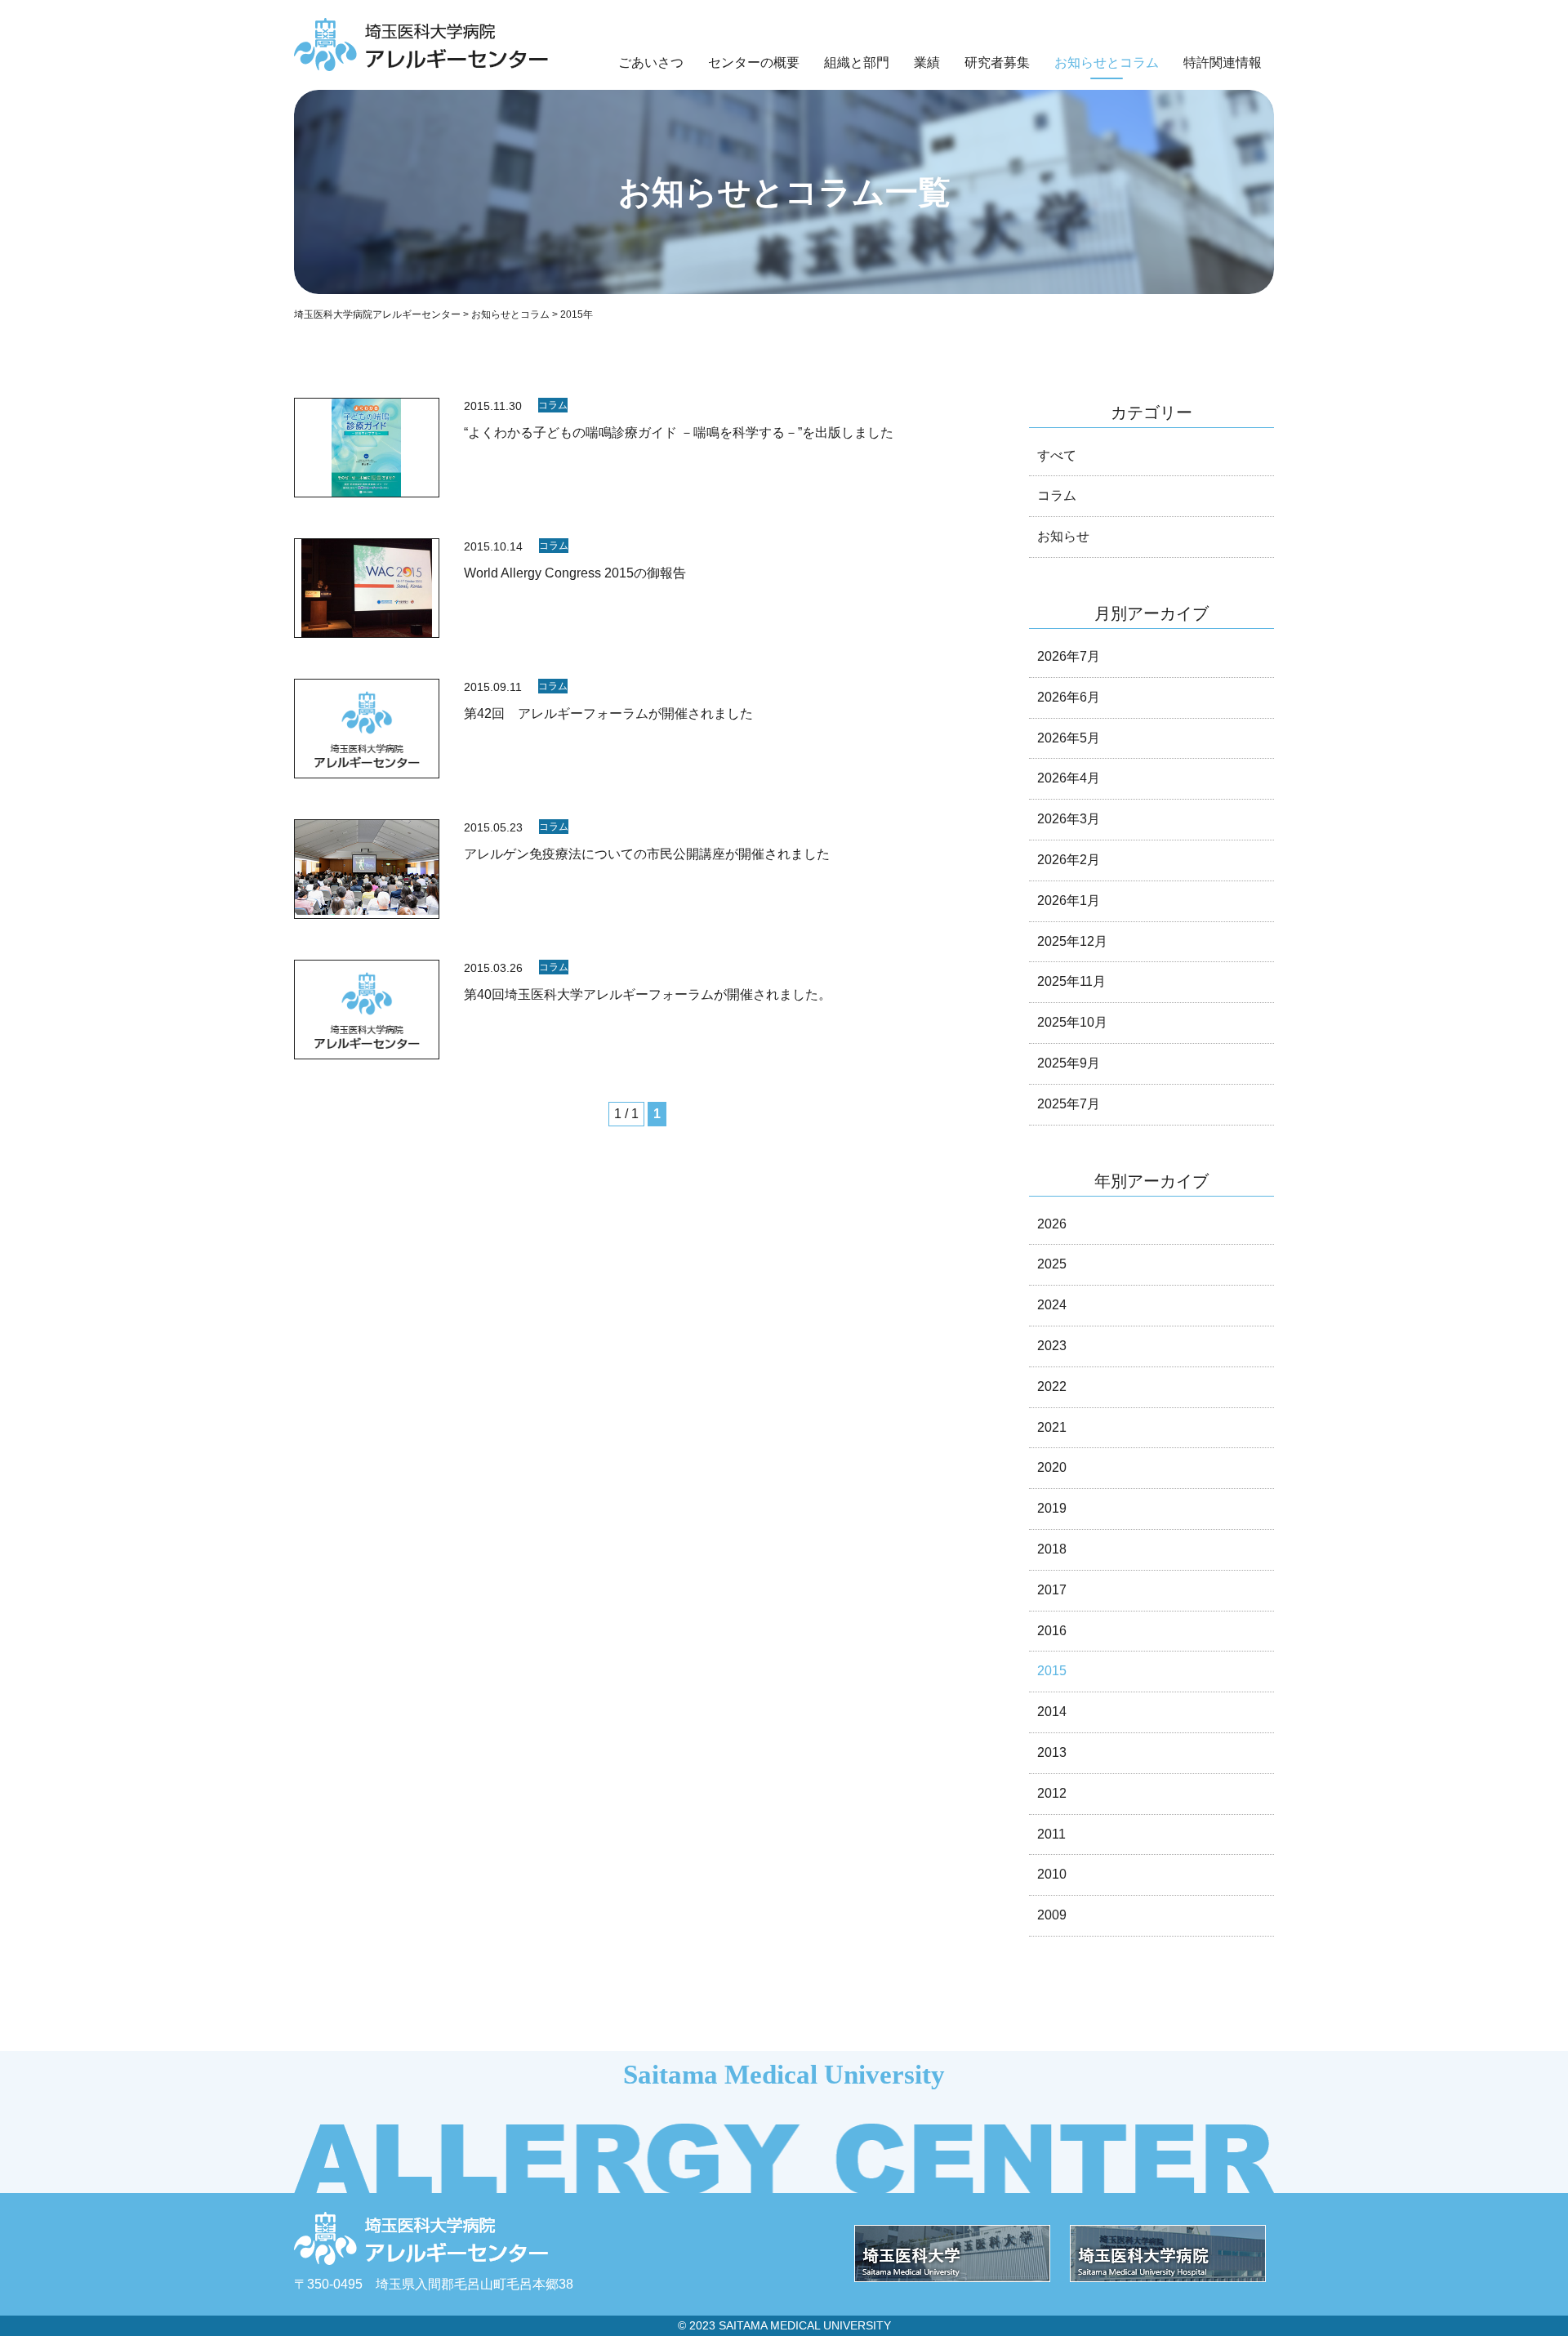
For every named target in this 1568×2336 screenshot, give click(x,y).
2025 (1052, 1264)
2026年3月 (1069, 819)
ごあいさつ (651, 62)
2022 (1052, 1386)
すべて (1057, 455)
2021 (1052, 1427)
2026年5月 (1069, 738)
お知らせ (1063, 536)
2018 (1052, 1549)
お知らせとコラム (1107, 62)
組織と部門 (857, 62)
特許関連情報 (1223, 62)
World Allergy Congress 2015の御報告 (575, 573)
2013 (1052, 1752)
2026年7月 (1069, 656)
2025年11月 (1071, 981)
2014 (1052, 1712)
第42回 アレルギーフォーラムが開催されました (608, 713)
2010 (1052, 1874)
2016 (1052, 1631)
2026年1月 (1069, 901)
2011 (1051, 1834)
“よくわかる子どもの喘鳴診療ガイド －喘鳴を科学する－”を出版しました (679, 432)
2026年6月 (1069, 697)
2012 (1052, 1793)
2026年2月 (1069, 860)
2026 (1052, 1224)
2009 (1052, 1915)
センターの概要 (754, 62)
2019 (1052, 1508)
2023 (1052, 1346)
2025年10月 (1072, 1022)
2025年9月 (1069, 1063)
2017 (1052, 1590)
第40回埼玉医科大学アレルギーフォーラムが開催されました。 (648, 994)
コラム (553, 405)
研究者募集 (997, 62)
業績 (927, 62)
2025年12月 (1072, 941)
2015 (1052, 1671)
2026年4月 (1069, 778)
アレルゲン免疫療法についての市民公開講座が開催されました (647, 854)
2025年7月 (1069, 1104)
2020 (1052, 1467)
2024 (1052, 1305)
